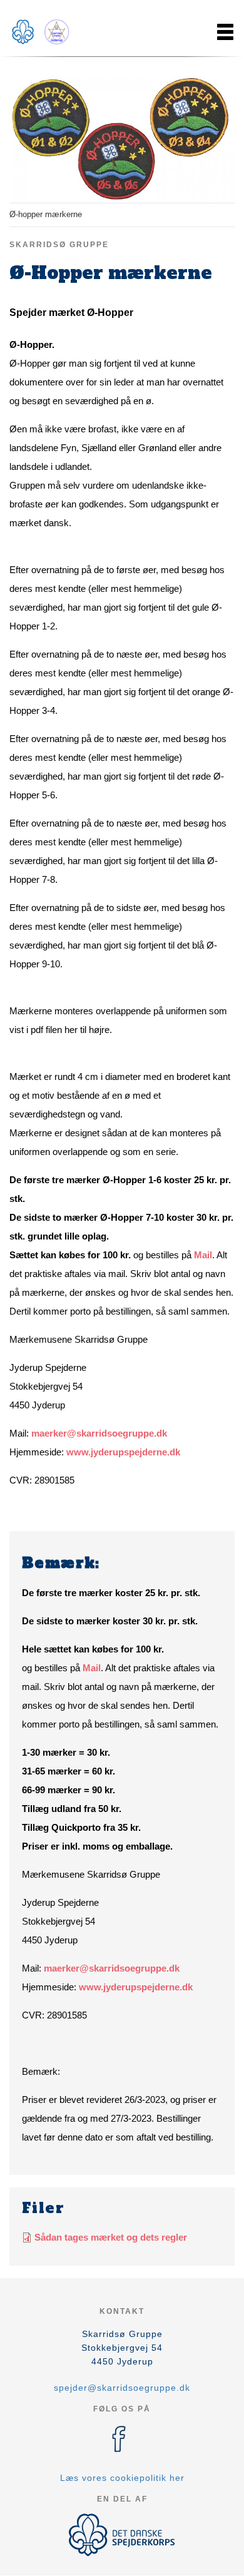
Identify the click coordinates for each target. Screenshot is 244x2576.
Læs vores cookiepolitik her (122, 2478)
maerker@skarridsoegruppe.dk (99, 1433)
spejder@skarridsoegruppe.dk (122, 2388)
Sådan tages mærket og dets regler (111, 2237)
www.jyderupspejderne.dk (123, 1452)
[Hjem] (41, 32)
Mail (203, 1255)
